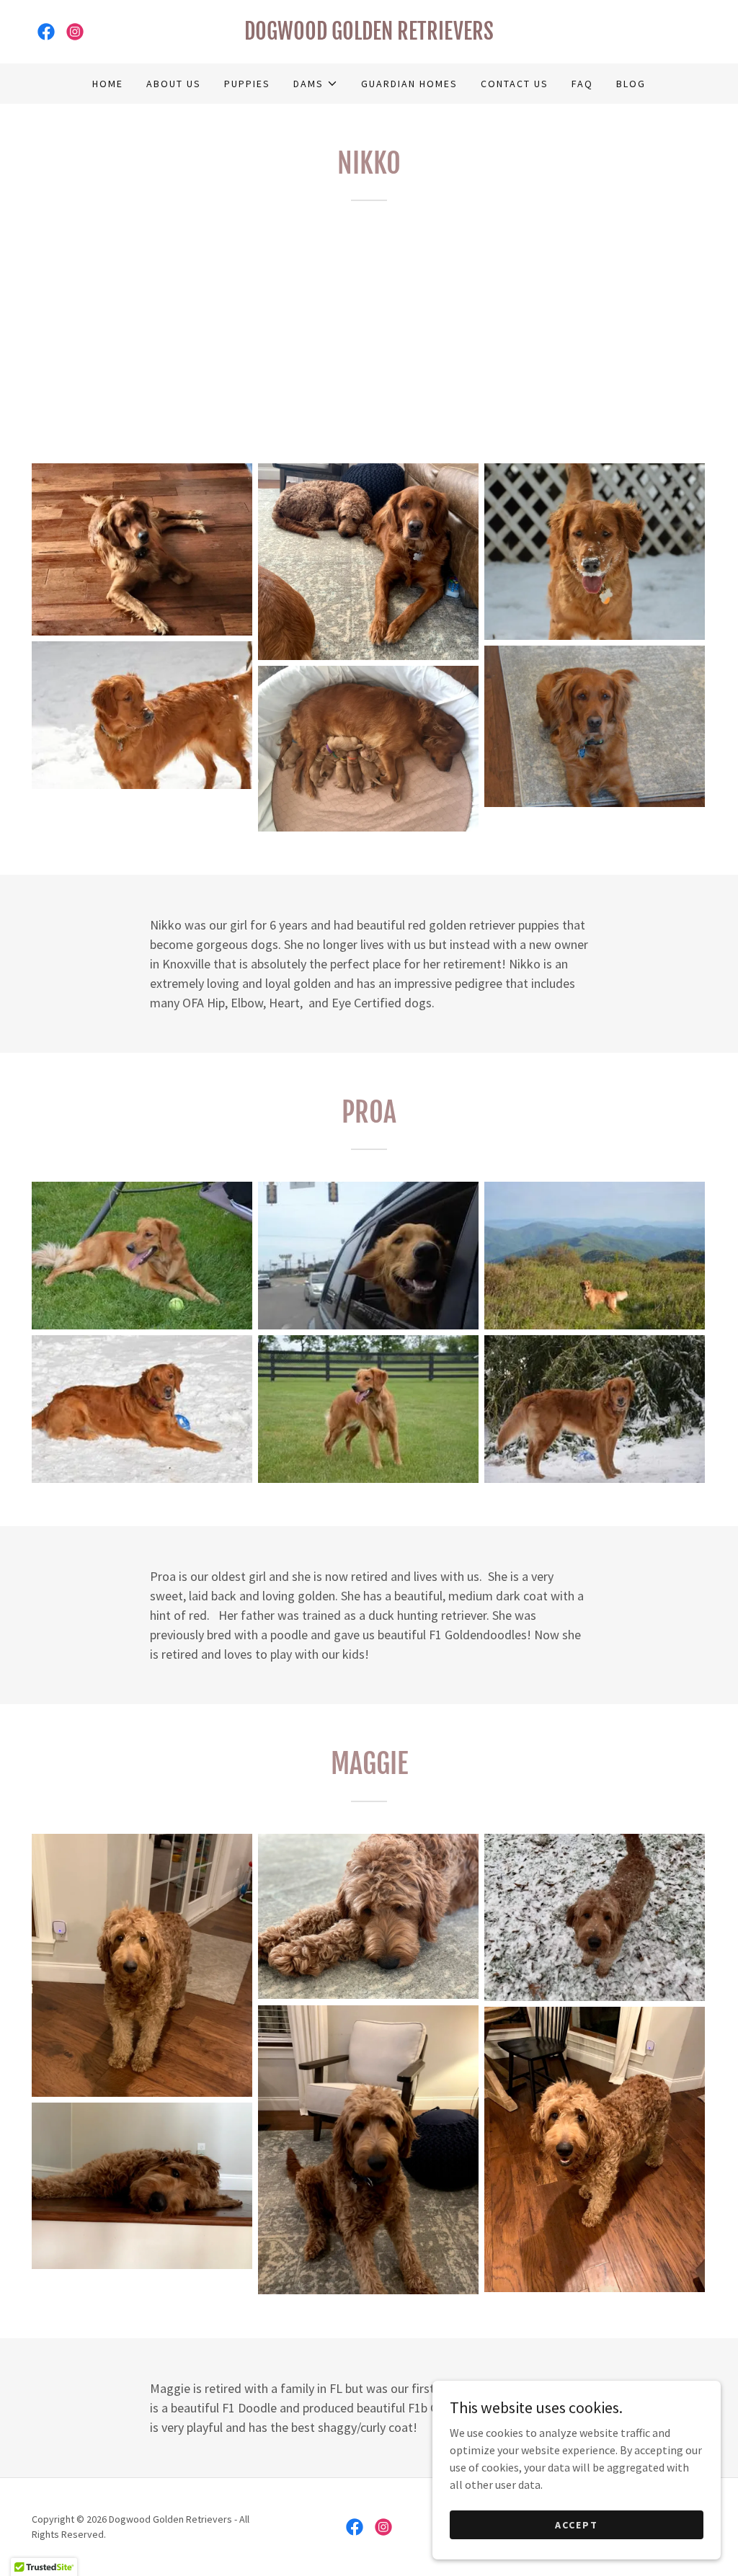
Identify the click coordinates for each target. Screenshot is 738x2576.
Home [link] (108, 84)
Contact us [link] (515, 84)
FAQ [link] (582, 84)
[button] (316, 84)
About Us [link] (174, 84)
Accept (577, 2524)
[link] (46, 32)
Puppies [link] (247, 84)
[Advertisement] (369, 331)
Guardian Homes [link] (409, 84)
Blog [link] (631, 84)
